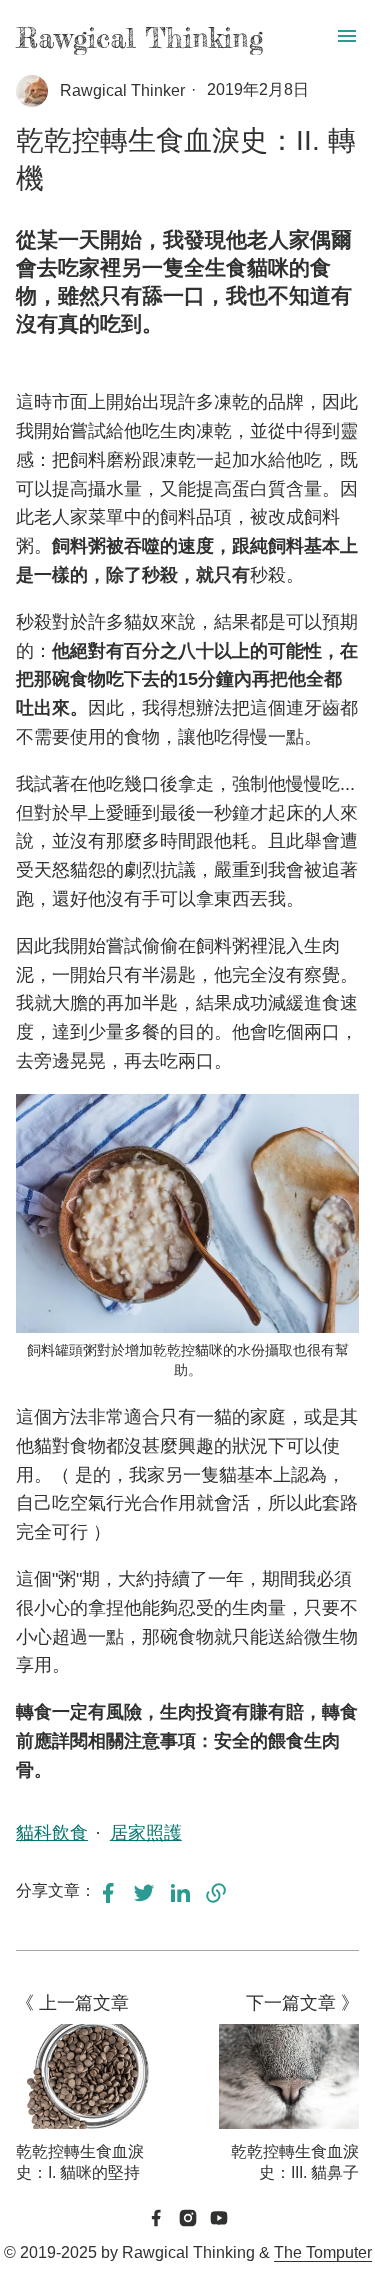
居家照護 (146, 1833)
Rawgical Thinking (139, 38)
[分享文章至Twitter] (144, 1899)
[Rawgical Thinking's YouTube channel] (219, 2220)
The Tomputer (323, 2252)
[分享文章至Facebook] (108, 1899)
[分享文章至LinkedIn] (180, 1899)
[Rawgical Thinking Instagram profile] (188, 2220)
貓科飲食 (52, 1833)
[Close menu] (347, 37)
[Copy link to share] (216, 1894)
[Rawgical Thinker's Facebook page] (156, 2220)
